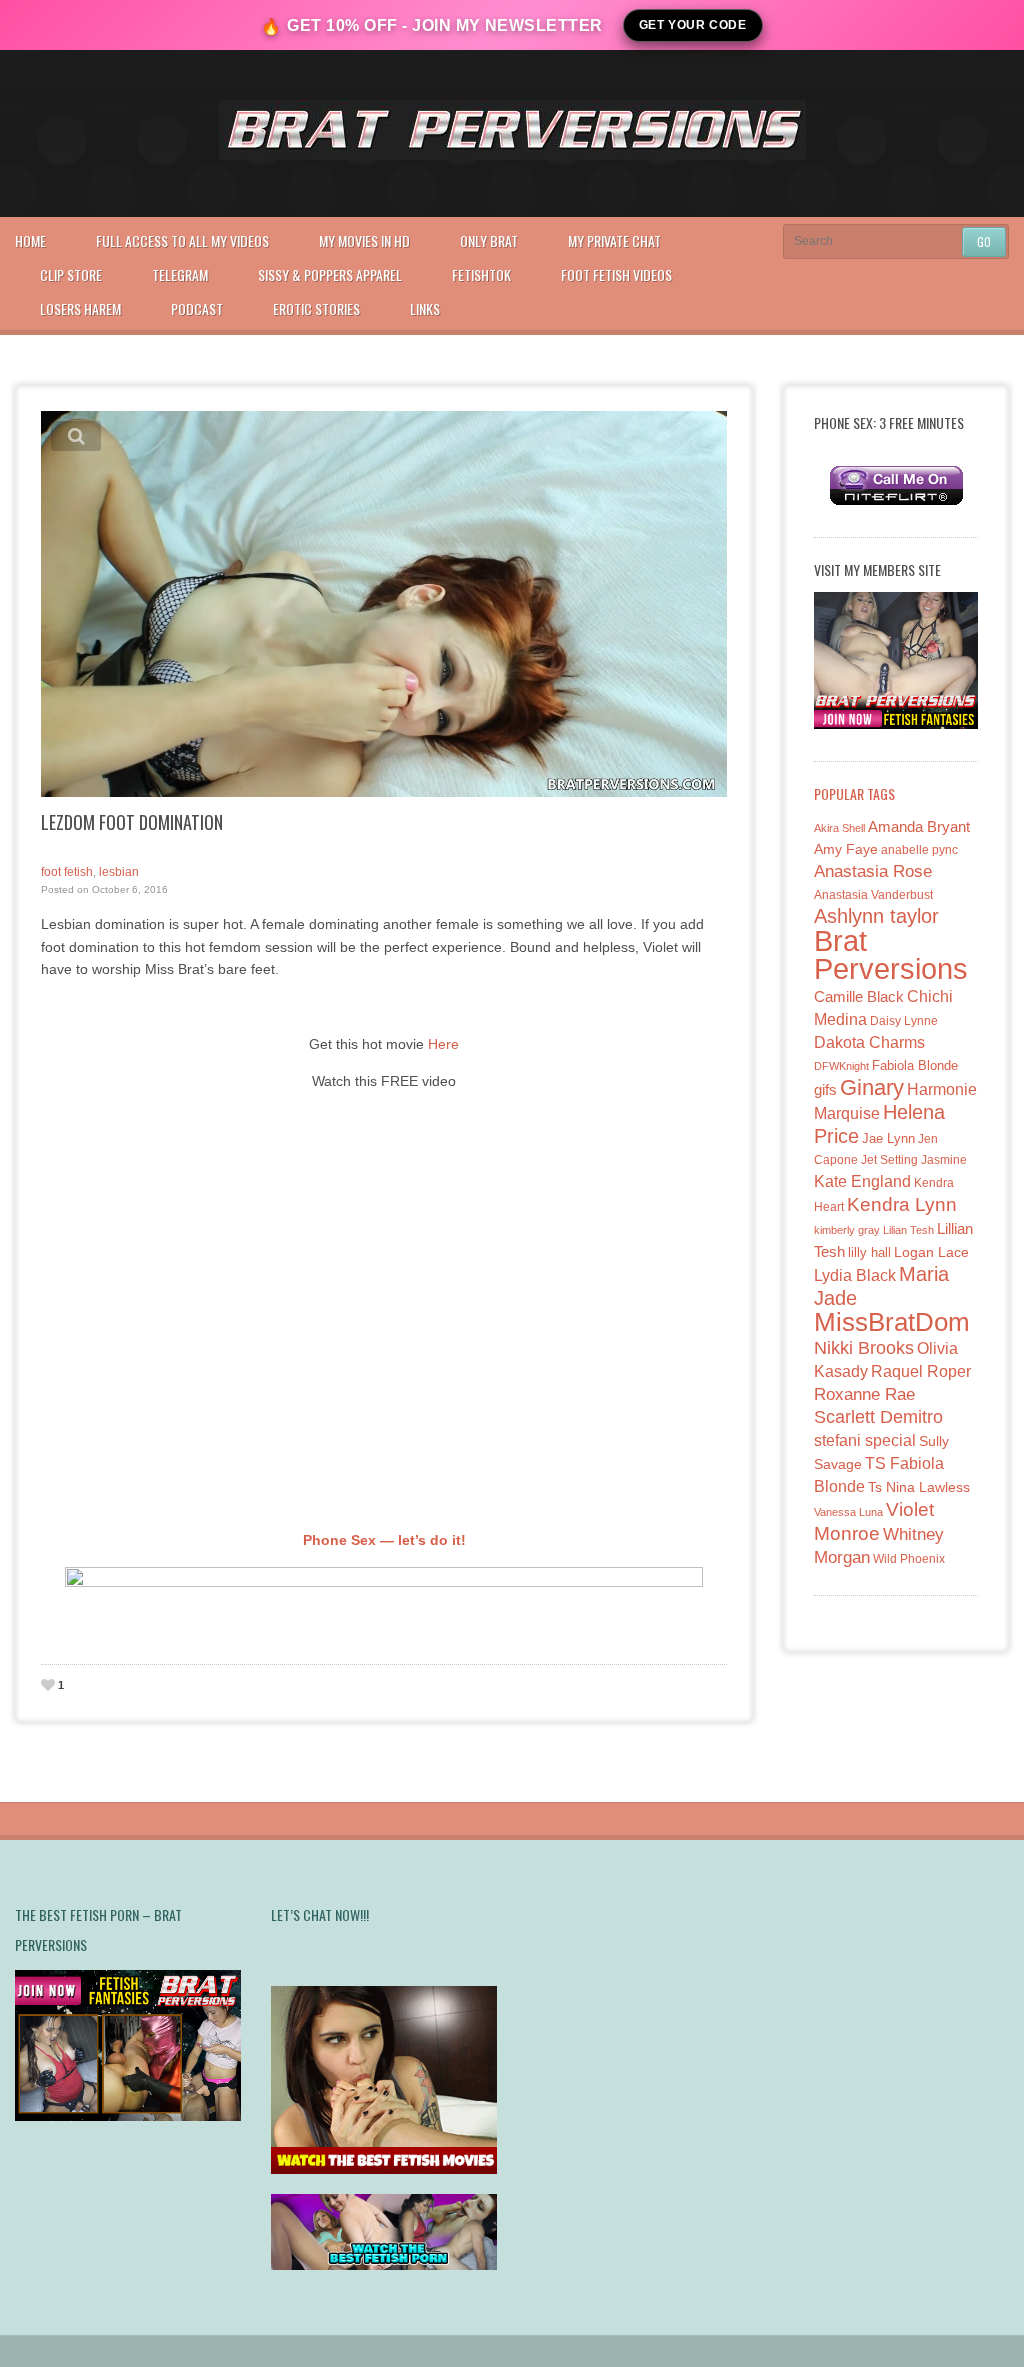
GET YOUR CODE (693, 25)
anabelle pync (919, 850)
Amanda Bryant (919, 826)
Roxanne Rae (864, 1394)
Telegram (180, 274)
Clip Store (71, 274)
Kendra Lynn (902, 1204)
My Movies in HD (364, 240)
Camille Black (859, 996)
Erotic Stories (316, 308)
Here (443, 1044)
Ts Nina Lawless (919, 1487)
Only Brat (489, 240)
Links (425, 308)
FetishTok (481, 274)
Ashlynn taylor (876, 916)
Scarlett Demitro (878, 1417)
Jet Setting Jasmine (914, 1160)
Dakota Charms (869, 1042)
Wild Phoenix (909, 1558)
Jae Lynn (888, 1139)
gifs (825, 1089)
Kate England (862, 1181)
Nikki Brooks (864, 1348)
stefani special (865, 1440)
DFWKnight (841, 1066)
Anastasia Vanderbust (873, 894)
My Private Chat (614, 240)
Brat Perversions (891, 954)
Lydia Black (855, 1275)
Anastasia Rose (873, 871)
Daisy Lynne (904, 1020)
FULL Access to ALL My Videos (182, 240)
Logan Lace (931, 1252)
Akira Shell (839, 828)
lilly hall (869, 1252)
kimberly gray (847, 1230)
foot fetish (67, 872)
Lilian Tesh (908, 1230)
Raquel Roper (921, 1371)
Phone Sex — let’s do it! (384, 1540)
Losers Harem (80, 308)
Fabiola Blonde (915, 1065)
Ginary (872, 1087)
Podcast (197, 308)
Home (30, 240)
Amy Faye (846, 849)
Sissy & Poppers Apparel (330, 274)
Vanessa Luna (848, 1512)
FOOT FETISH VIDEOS (616, 274)
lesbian (119, 872)
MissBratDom (892, 1322)
